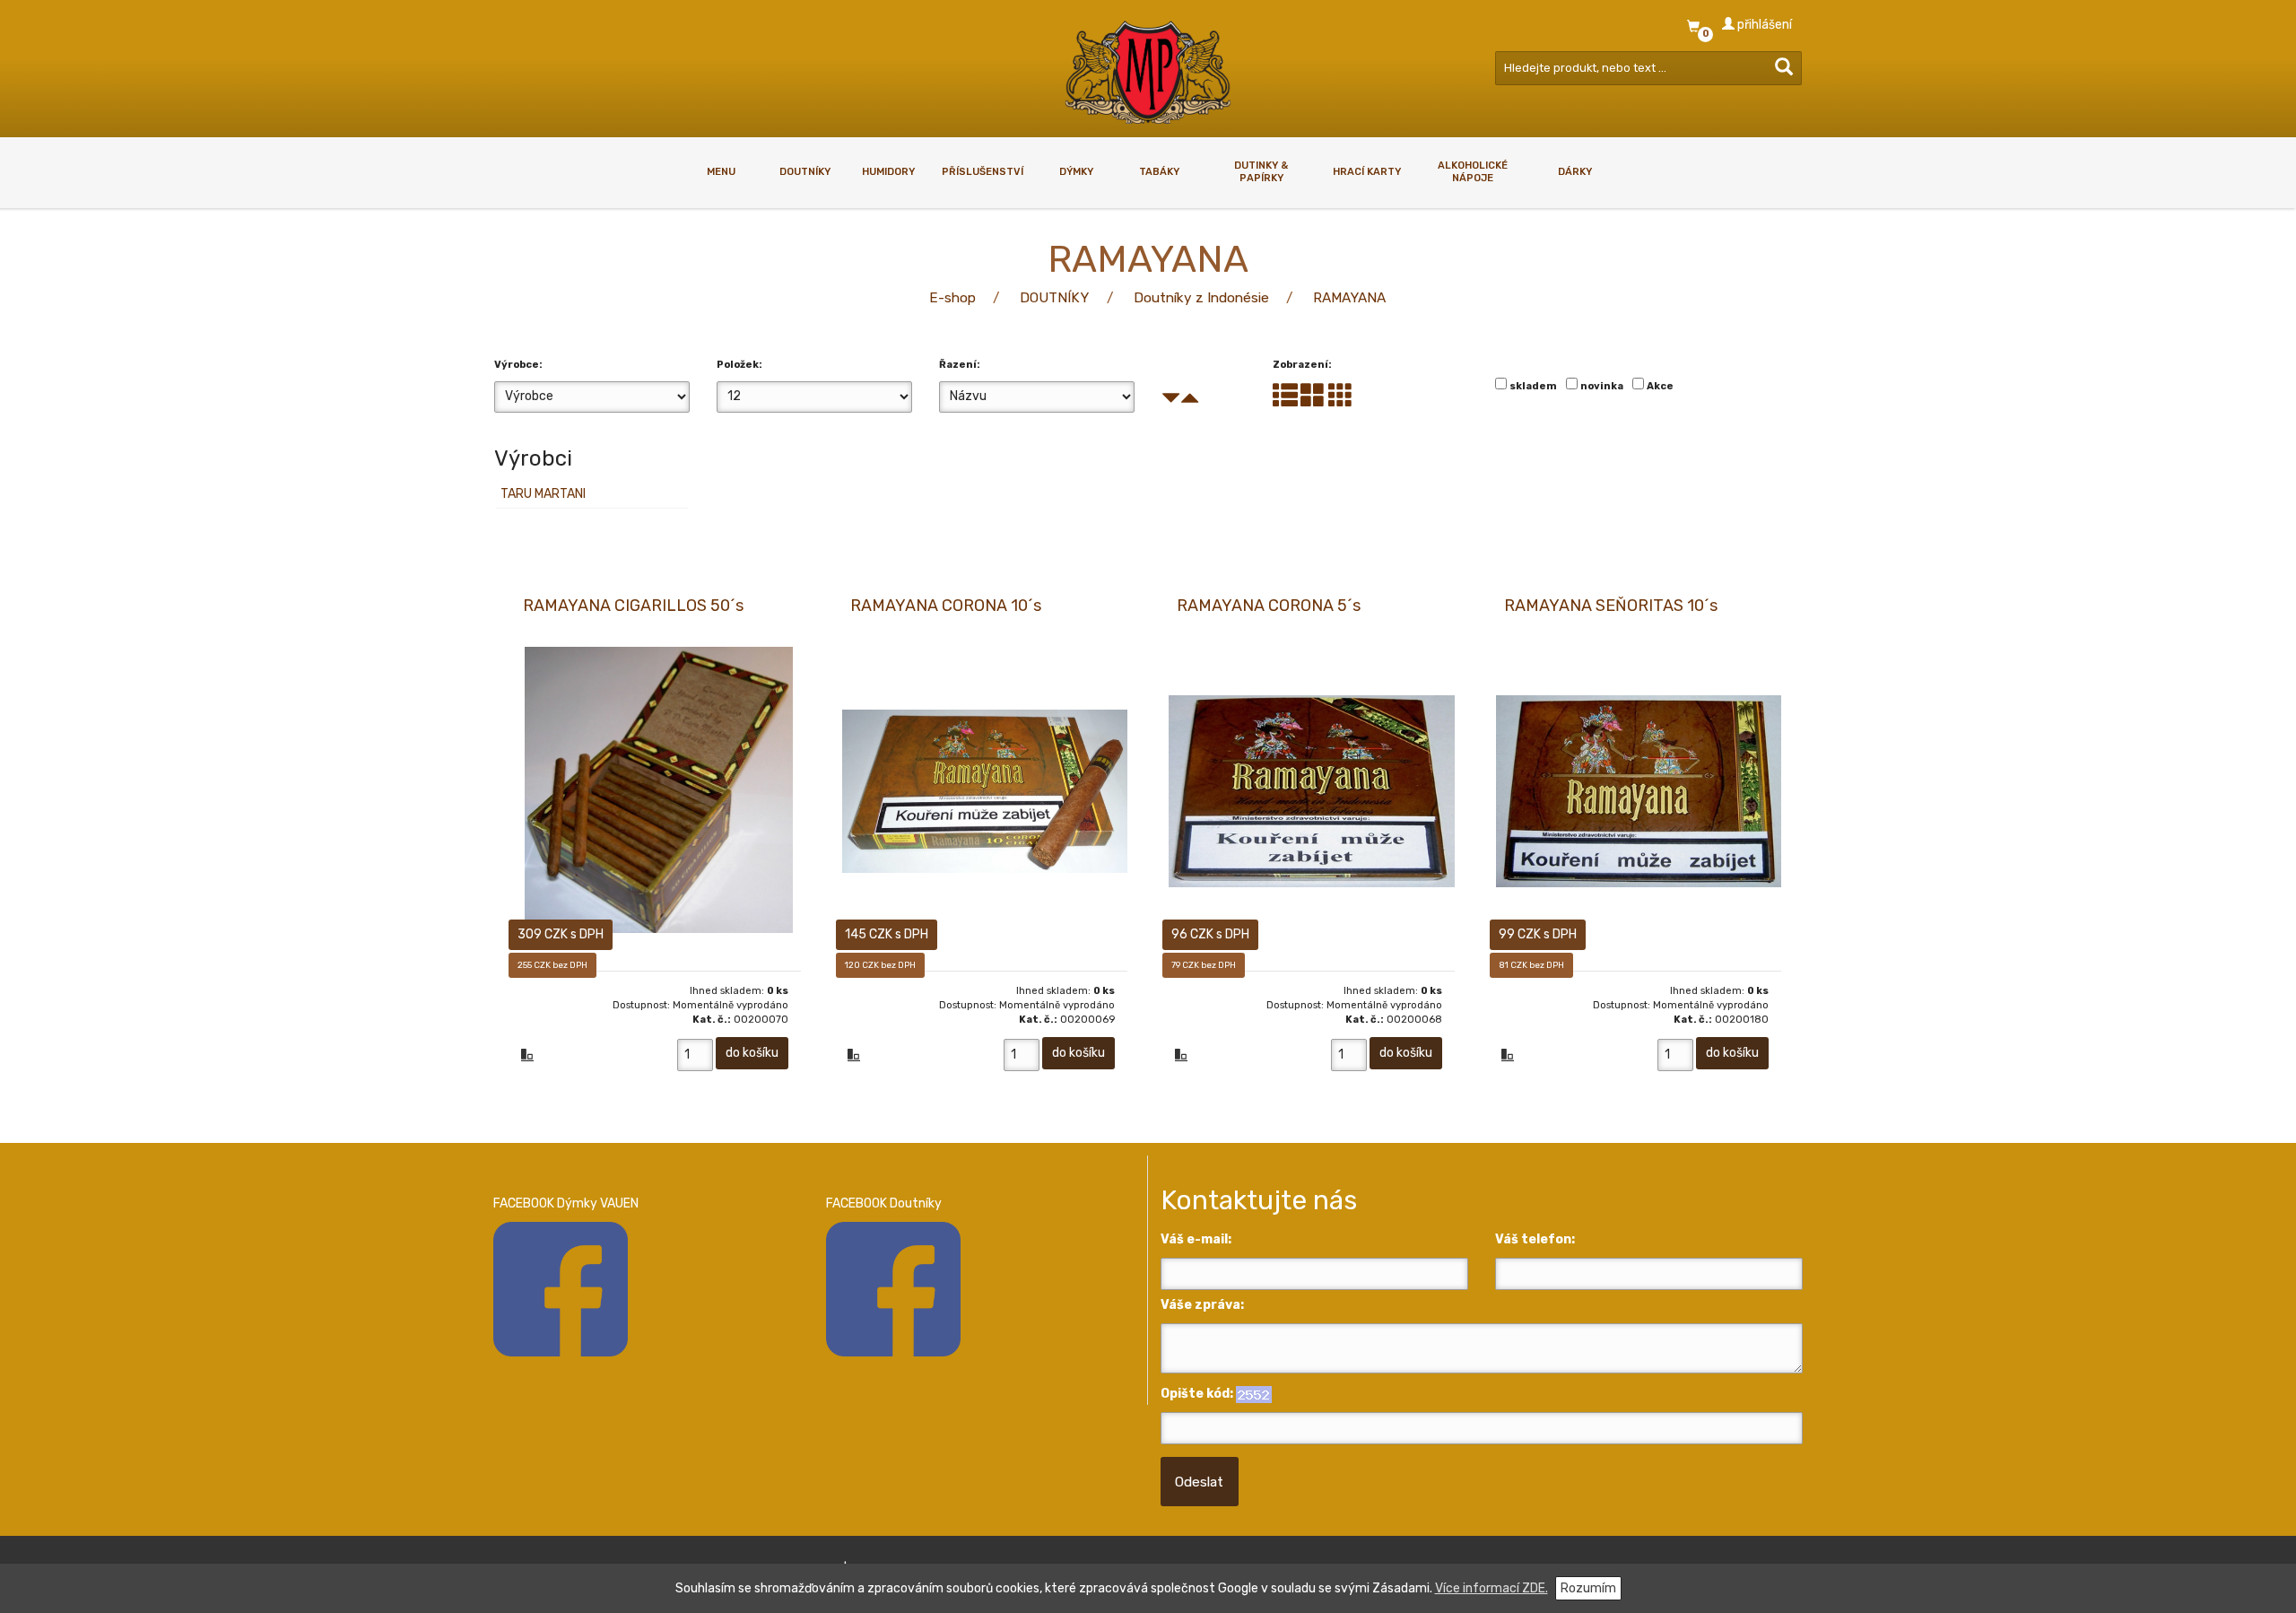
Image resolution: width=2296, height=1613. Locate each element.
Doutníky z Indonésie (1201, 298)
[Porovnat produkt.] (527, 1057)
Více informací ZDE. (1492, 1588)
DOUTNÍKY (805, 172)
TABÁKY (1159, 172)
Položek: (739, 365)
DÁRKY (1575, 172)
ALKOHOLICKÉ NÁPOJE (1473, 171)
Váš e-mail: (1196, 1239)
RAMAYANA (1349, 298)
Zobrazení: (1302, 365)
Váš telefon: (1535, 1239)
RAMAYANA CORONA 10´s (946, 606)
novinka (1602, 386)
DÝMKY (1076, 172)
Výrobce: (518, 365)
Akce (1660, 386)
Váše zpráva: (1202, 1305)
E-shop (952, 298)
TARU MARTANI (543, 494)
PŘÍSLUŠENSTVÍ (983, 172)
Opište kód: (1197, 1394)
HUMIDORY (888, 172)
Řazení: (960, 365)
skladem (1533, 386)
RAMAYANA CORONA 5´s (1269, 606)
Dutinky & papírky (1261, 171)
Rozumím (1588, 1588)
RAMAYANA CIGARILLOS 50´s (633, 606)
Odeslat (1199, 1482)
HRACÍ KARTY (1367, 172)
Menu (721, 172)
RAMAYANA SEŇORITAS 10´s (1611, 606)
